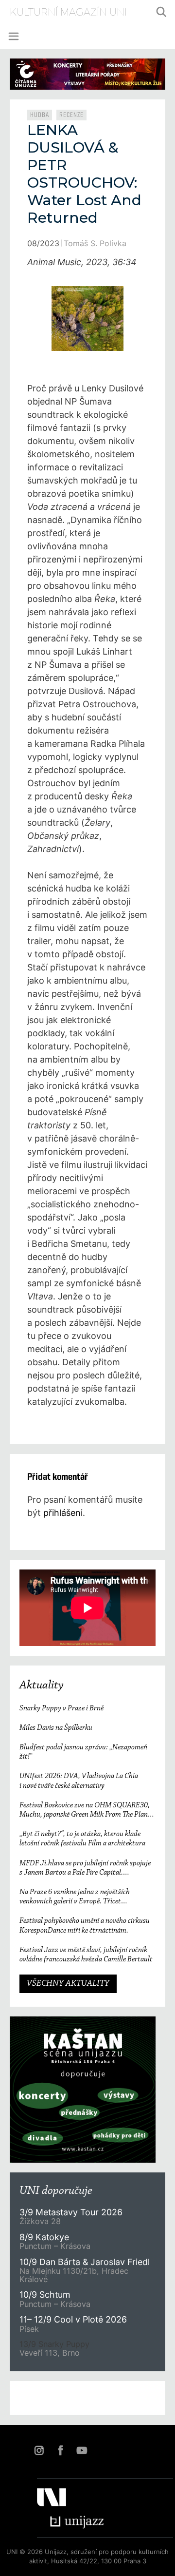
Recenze (71, 115)
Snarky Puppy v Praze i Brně (61, 1708)
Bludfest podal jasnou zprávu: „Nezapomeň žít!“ (83, 1752)
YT (82, 2450)
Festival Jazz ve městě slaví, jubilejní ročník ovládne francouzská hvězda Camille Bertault (86, 1955)
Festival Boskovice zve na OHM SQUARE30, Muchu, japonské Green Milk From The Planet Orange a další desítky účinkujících (87, 1811)
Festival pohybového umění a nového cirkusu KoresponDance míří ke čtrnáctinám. (85, 1926)
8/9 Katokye (44, 2237)
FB (60, 2450)
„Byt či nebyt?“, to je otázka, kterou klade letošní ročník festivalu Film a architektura (82, 1839)
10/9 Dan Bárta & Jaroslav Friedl (86, 2262)
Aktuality (42, 1685)
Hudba (40, 115)
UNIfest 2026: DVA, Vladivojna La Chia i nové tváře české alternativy (79, 1781)
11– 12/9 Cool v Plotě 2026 (73, 2319)
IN (39, 2450)
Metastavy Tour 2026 (71, 2212)
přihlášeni (63, 1513)
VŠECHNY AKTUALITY (68, 1984)
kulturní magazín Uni (68, 12)
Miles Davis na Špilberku (56, 1728)
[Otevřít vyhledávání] (161, 12)
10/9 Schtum (45, 2295)
